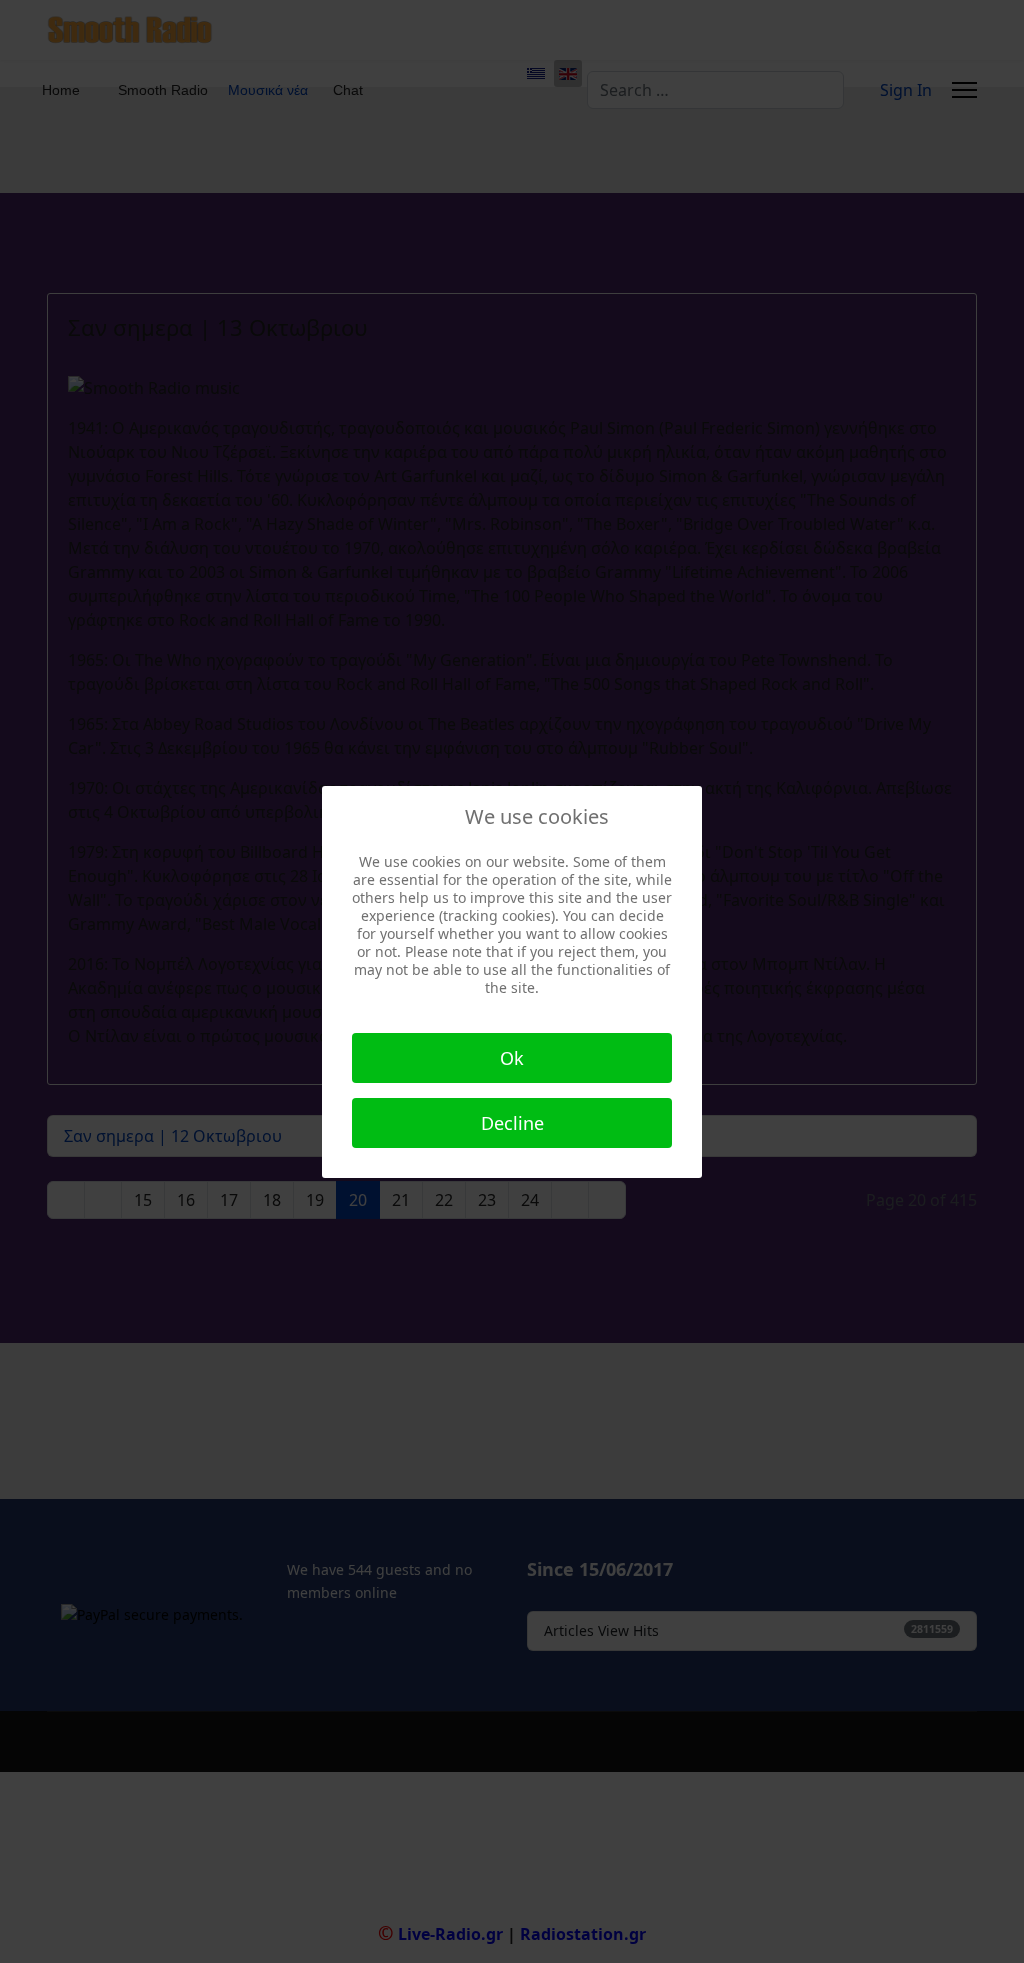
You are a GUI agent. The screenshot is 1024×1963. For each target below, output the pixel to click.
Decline (512, 1123)
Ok (512, 1058)
